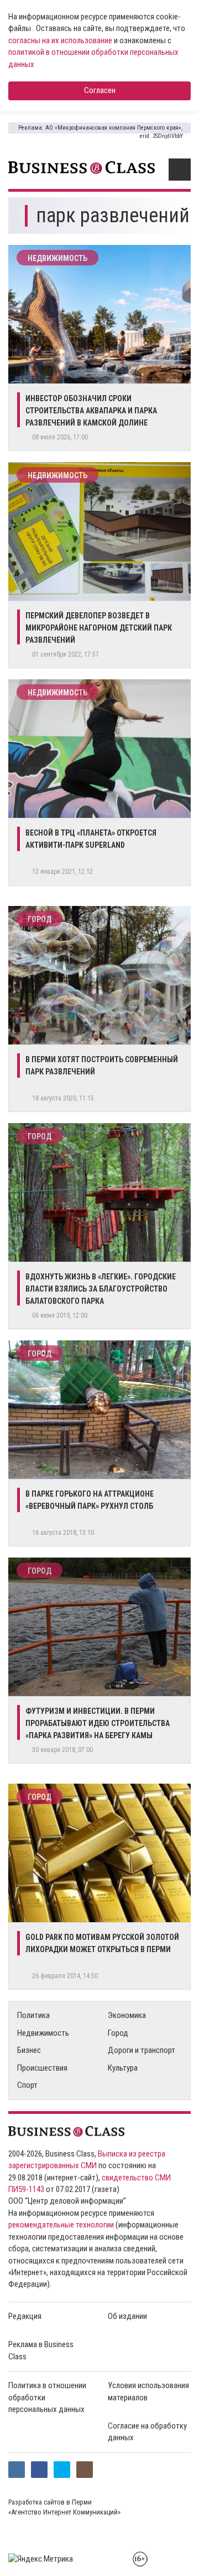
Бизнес (29, 2050)
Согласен (100, 90)
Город (40, 919)
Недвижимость (57, 258)
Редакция (25, 2316)
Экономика (127, 2015)
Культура (123, 2068)
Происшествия (42, 2068)
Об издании (127, 2316)
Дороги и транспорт (142, 2050)
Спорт (27, 2085)
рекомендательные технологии (61, 2225)
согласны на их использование (60, 40)
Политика (33, 2015)
